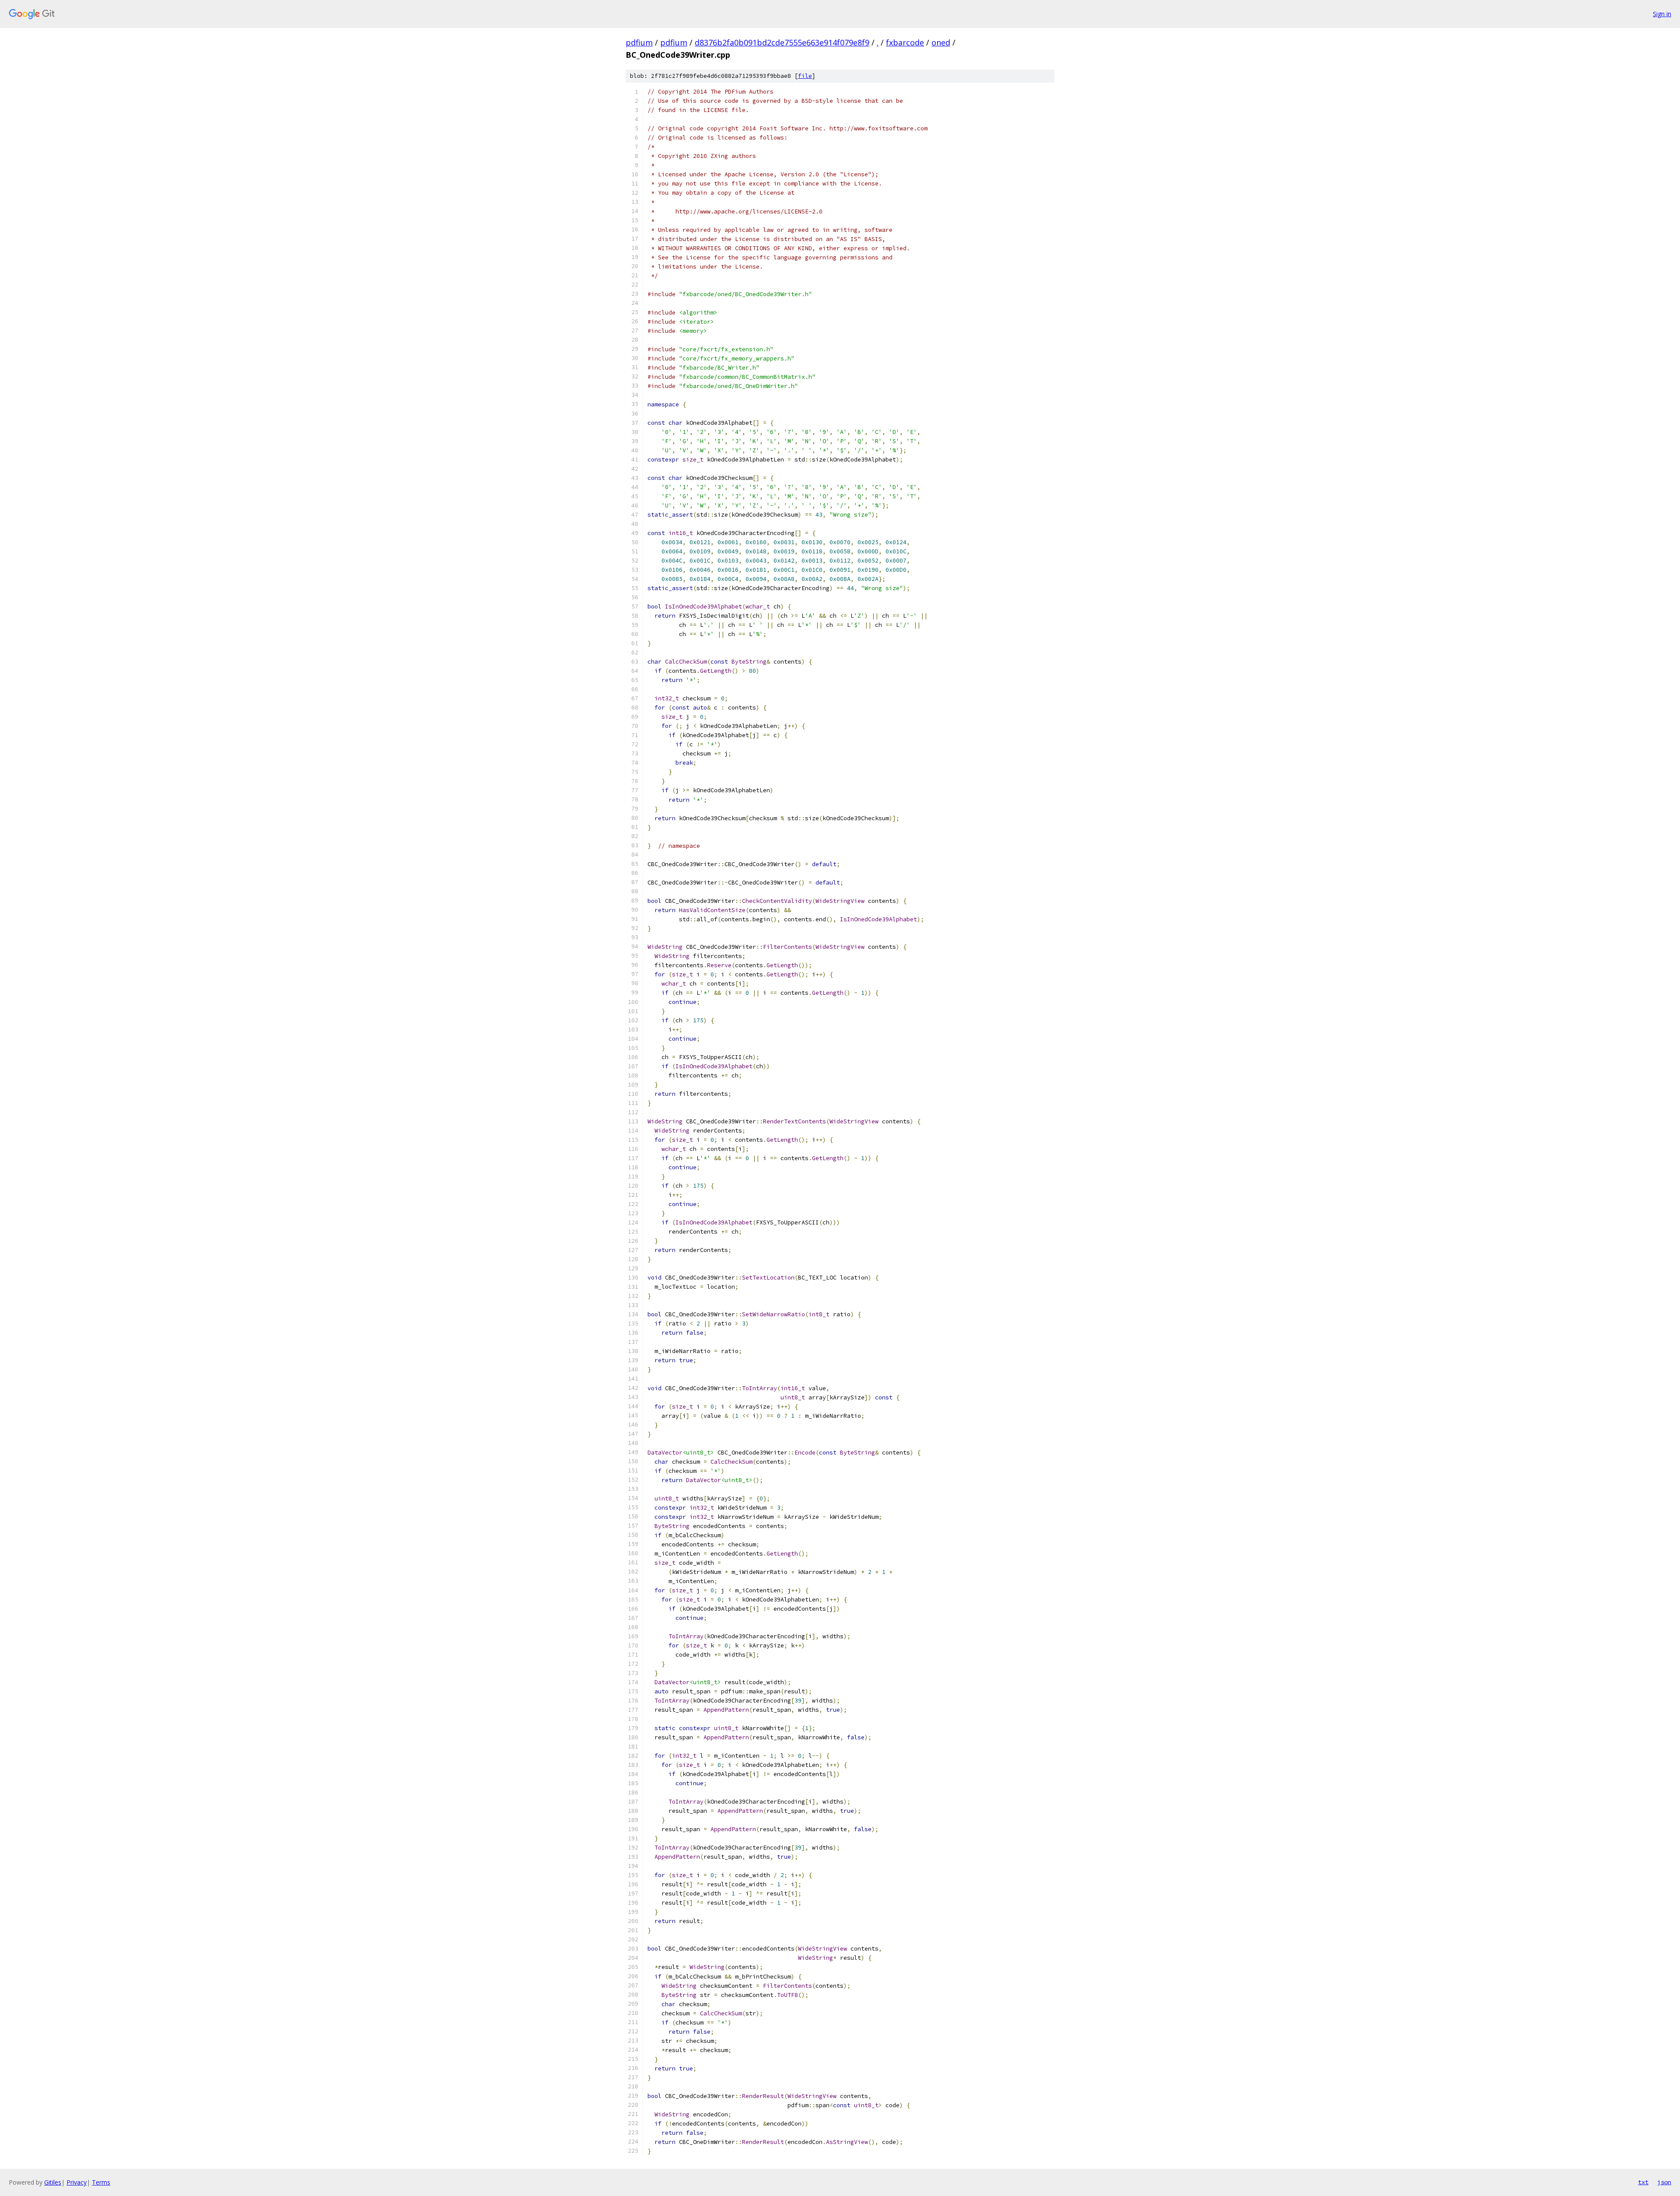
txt (1643, 2182)
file (805, 76)
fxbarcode (905, 42)
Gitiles (53, 2182)
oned (941, 42)
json (1664, 2182)
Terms (101, 2182)
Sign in (1662, 14)
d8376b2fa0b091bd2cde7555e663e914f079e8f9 (782, 42)
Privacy (77, 2182)
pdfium (639, 42)
